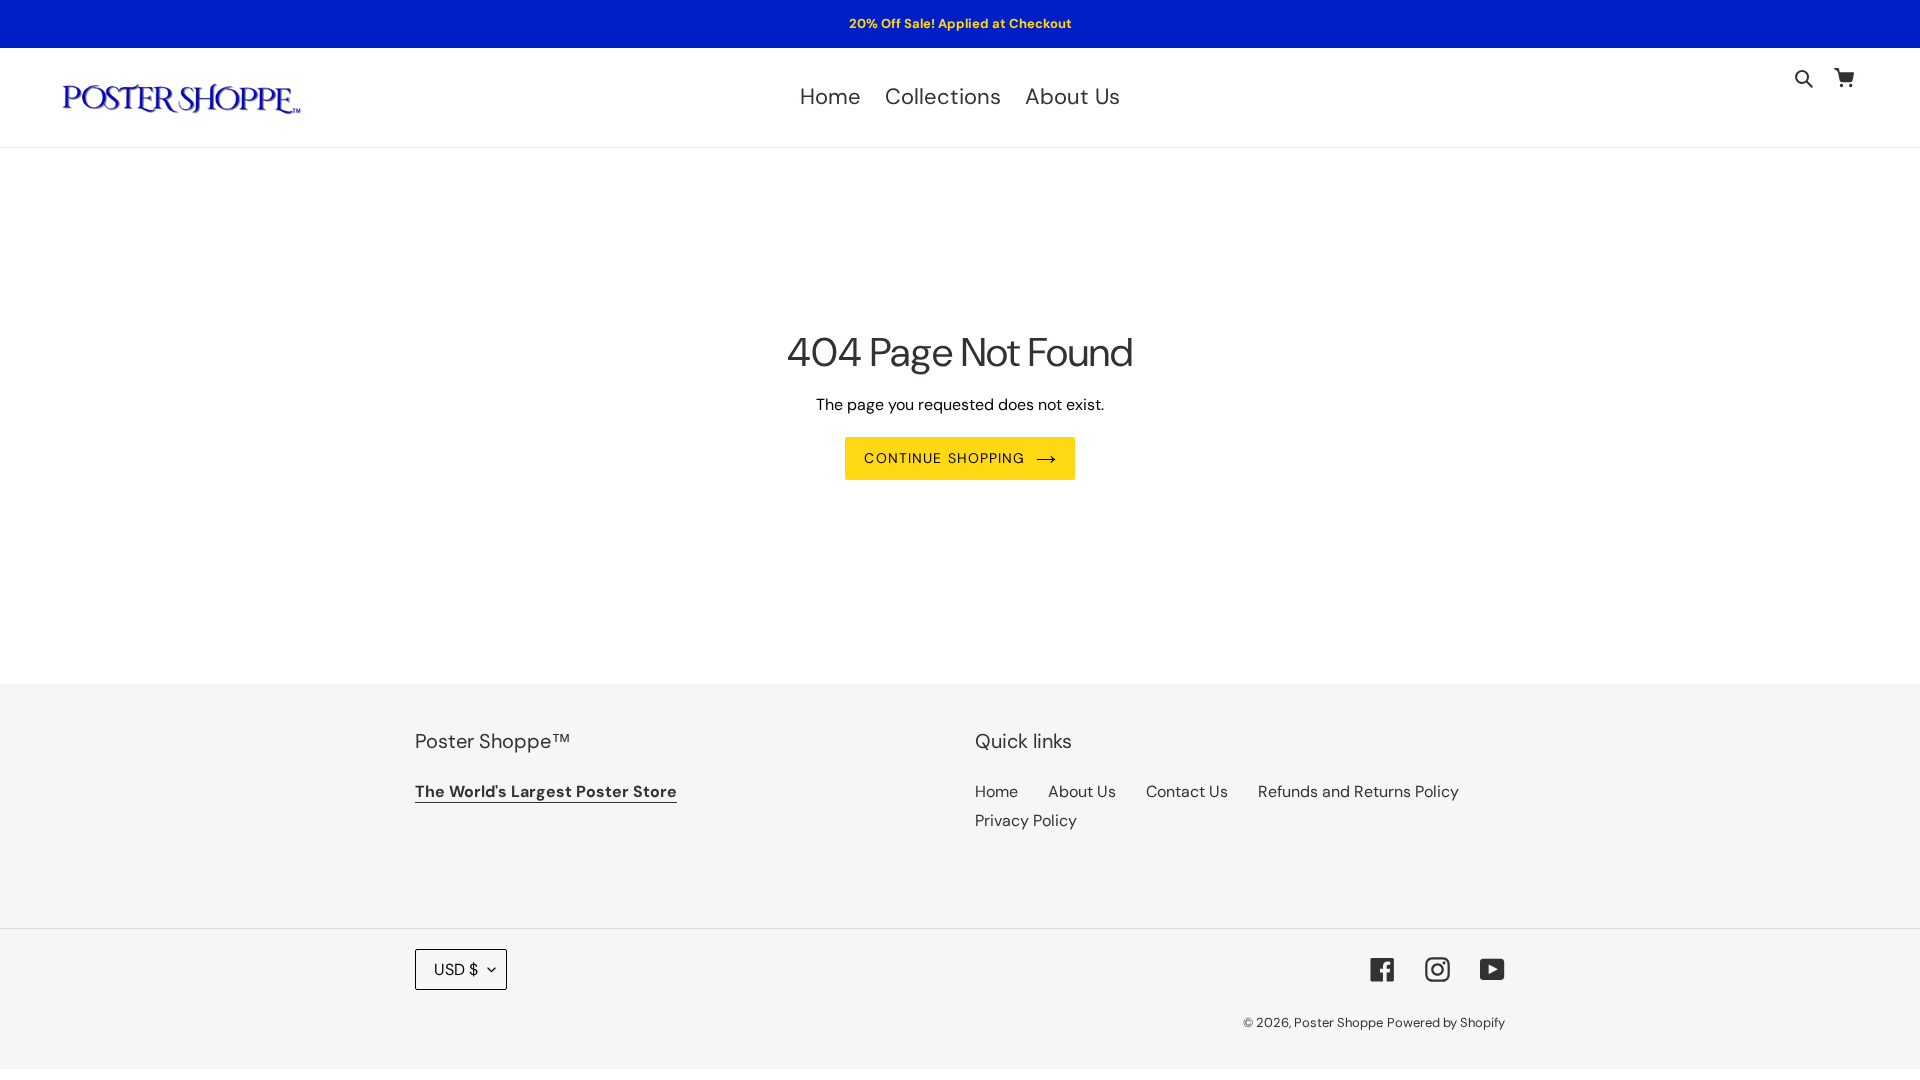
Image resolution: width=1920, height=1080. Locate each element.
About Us (1082, 791)
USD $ (456, 969)
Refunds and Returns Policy (1358, 791)
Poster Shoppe (1338, 1022)
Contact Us (1187, 791)
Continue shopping (944, 458)
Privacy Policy (1026, 820)
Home (996, 791)
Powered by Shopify (1446, 1022)
